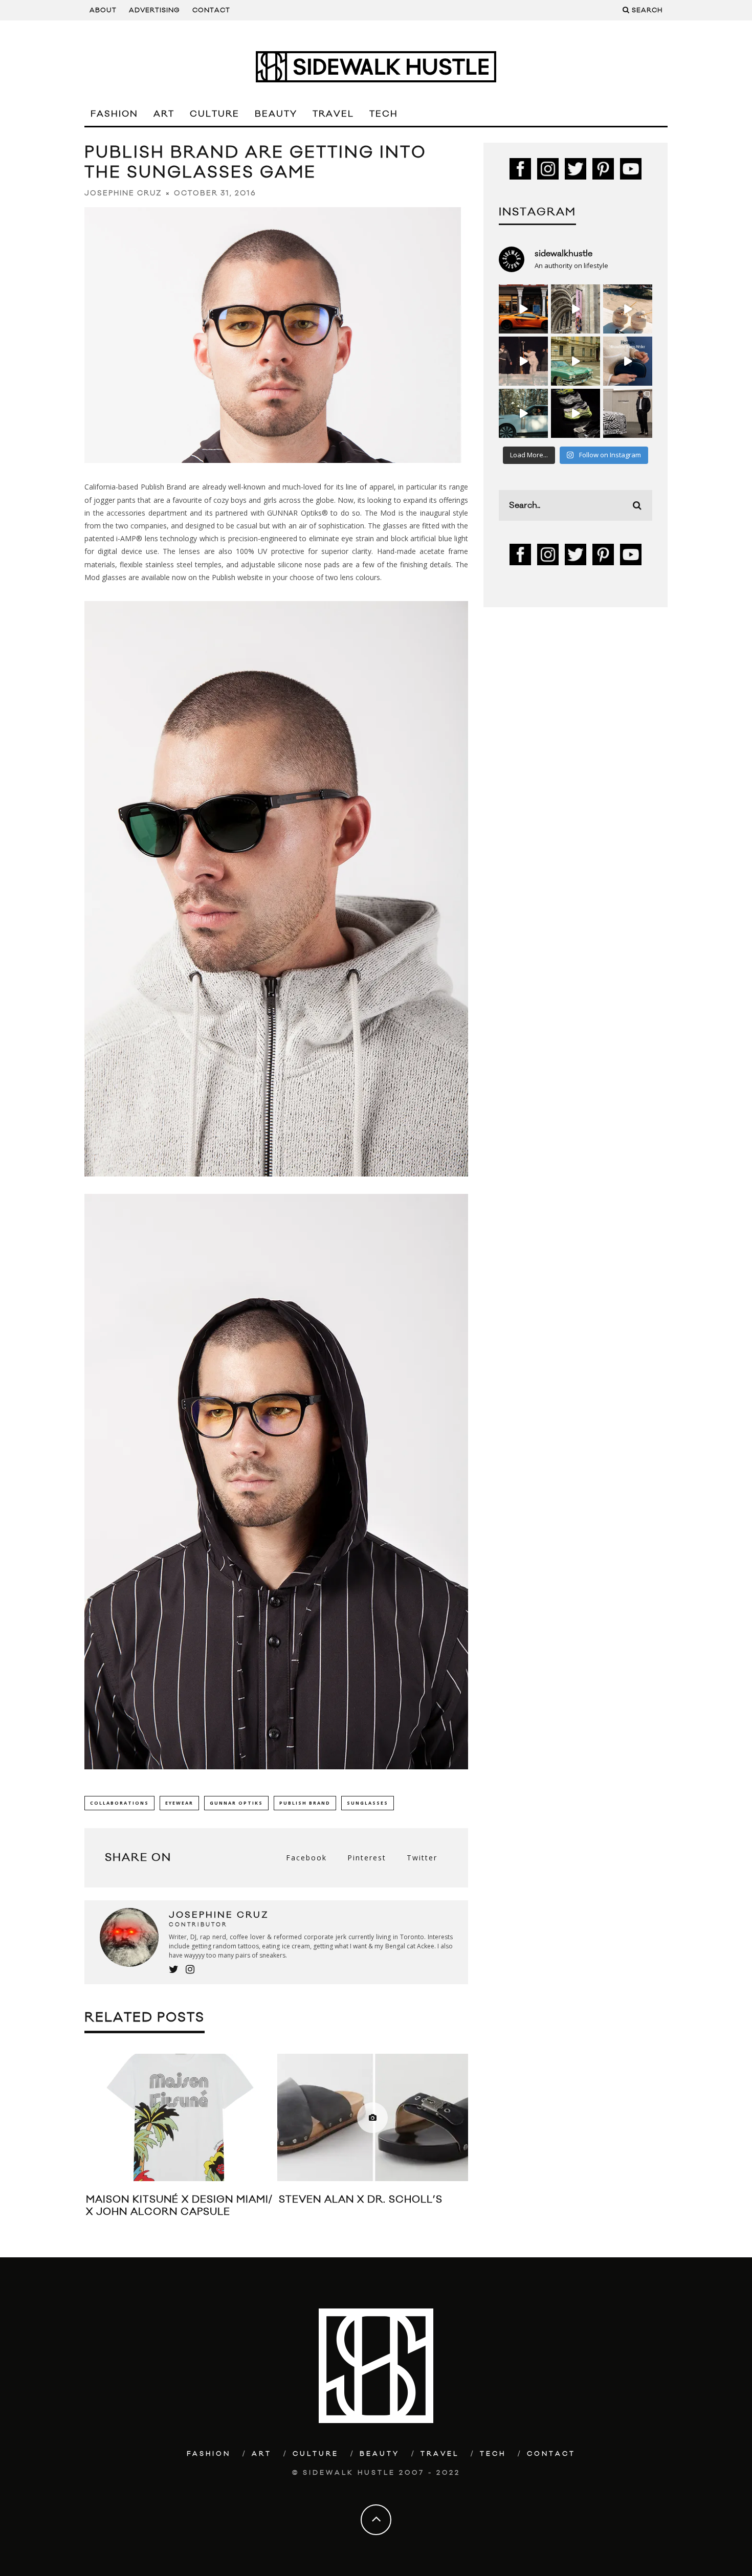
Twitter (422, 1858)
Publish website (237, 577)
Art (164, 114)
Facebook (306, 1858)
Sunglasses (368, 1803)
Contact (211, 10)
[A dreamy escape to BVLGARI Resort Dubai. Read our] (628, 309)
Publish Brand (305, 1803)
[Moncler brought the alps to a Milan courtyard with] (576, 361)
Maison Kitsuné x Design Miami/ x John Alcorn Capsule (179, 2205)
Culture (215, 114)
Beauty (276, 114)
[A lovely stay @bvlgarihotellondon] (523, 309)
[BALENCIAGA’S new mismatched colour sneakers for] (576, 413)
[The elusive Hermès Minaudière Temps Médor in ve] (628, 361)
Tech (384, 114)
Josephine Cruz (123, 193)
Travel (333, 114)
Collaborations (119, 1803)
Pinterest (367, 1858)
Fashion (114, 114)
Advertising (154, 10)
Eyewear (179, 1803)
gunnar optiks (236, 1803)
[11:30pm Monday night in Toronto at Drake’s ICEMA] (523, 361)
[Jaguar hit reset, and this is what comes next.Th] (628, 413)
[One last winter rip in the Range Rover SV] (523, 413)
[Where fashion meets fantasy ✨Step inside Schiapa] (576, 309)
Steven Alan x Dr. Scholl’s (361, 2200)
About (103, 10)
